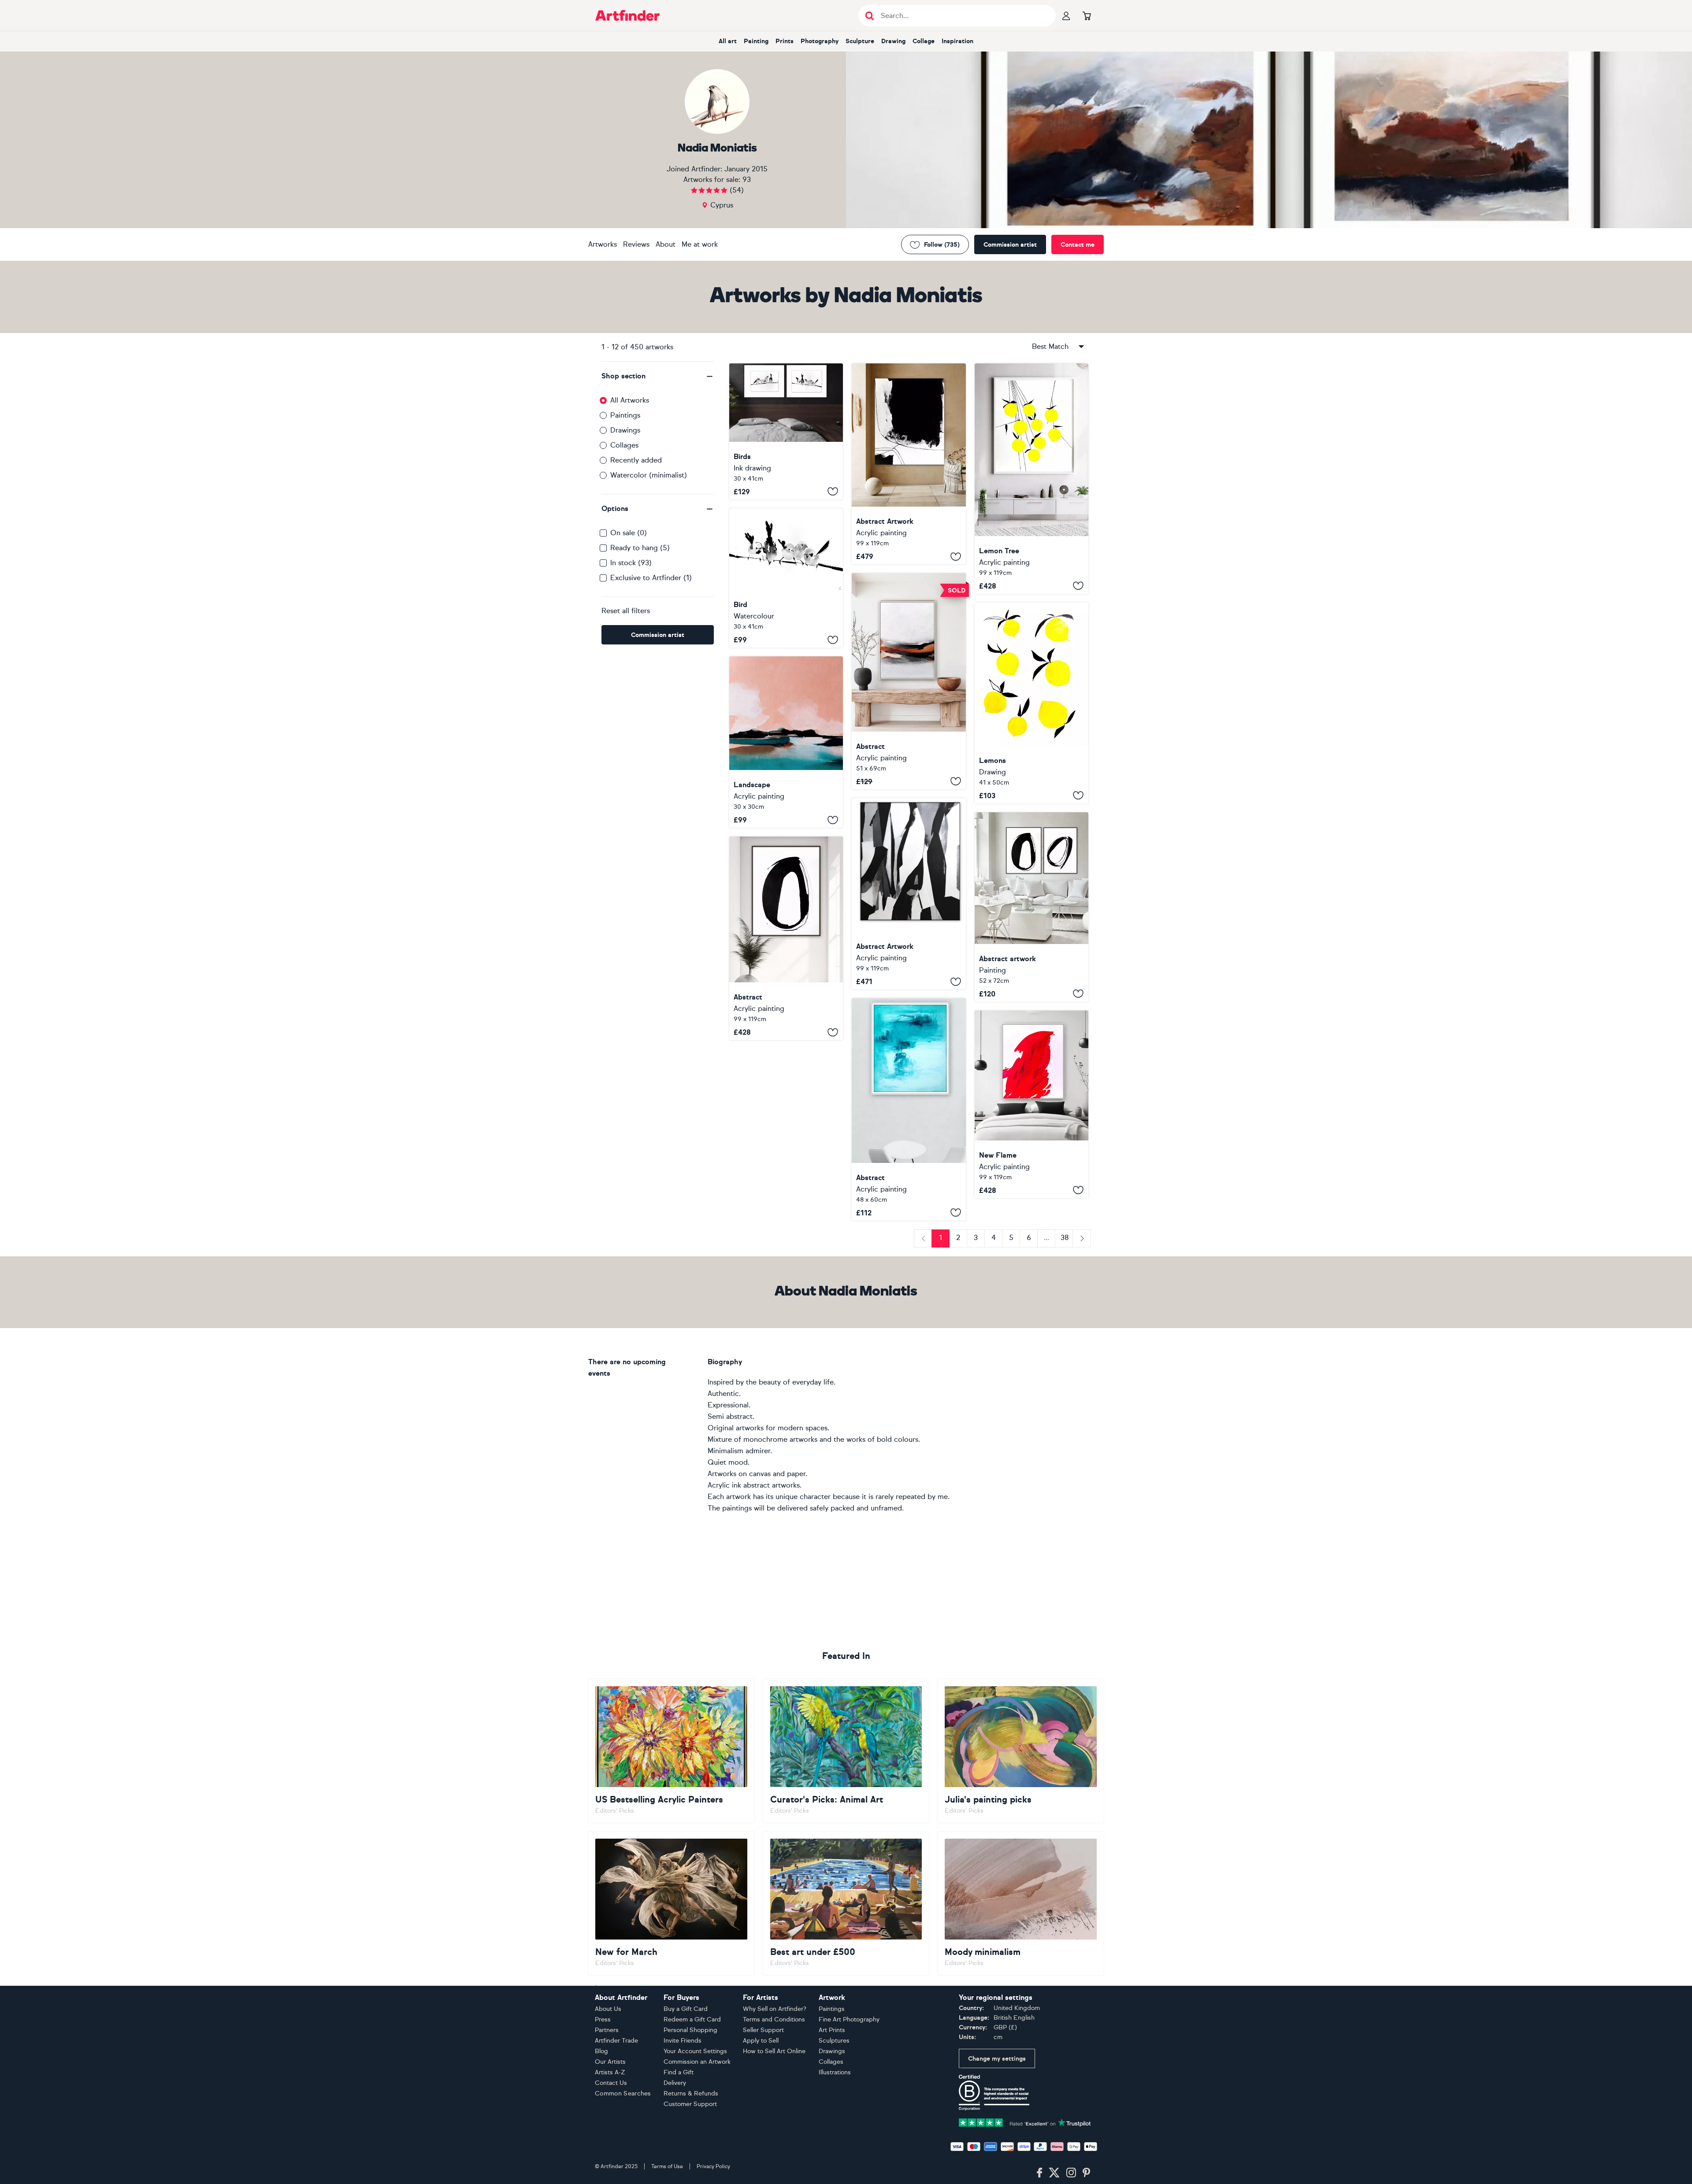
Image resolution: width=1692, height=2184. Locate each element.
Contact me (1078, 245)
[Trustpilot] (1025, 2122)
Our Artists (610, 2062)
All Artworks (630, 400)
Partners (607, 2030)
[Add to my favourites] (833, 492)
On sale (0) (629, 533)
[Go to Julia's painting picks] (1021, 1751)
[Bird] (786, 578)
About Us (608, 2009)
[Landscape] (786, 742)
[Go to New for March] (671, 1903)
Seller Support (763, 2030)
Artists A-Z (610, 2072)
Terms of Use (667, 2166)
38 (1065, 1238)
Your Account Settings (695, 2051)
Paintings (625, 415)
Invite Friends (683, 2041)
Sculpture (860, 41)
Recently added (636, 460)
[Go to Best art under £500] (846, 1903)
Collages (624, 445)
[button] (658, 376)
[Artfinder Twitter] (1054, 2173)
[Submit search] (870, 16)
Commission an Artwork (697, 2062)
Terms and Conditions (774, 2019)
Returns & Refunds (691, 2093)
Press (603, 2019)
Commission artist (1010, 245)
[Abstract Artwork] (909, 464)
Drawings (625, 430)
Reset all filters (626, 611)
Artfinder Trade (616, 2041)
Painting (756, 41)
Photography (820, 41)
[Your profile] (1066, 15)
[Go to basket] (1087, 15)
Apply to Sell (761, 2041)
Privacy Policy (713, 2166)
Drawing (893, 41)
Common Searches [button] (623, 2093)
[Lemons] (1032, 703)
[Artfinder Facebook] (1039, 2173)
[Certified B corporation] (994, 2092)
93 (747, 180)
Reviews (636, 244)
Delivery (675, 2083)
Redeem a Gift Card (692, 2019)
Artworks (603, 244)
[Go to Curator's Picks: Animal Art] (846, 1751)
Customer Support (690, 2104)
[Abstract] (909, 681)
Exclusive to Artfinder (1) (651, 578)
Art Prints (832, 2030)
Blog (601, 2051)
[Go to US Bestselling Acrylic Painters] (671, 1751)
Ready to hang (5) (640, 548)
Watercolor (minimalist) (649, 475)
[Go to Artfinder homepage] (627, 15)
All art (728, 41)
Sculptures (834, 2041)
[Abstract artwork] (1032, 907)
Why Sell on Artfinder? (775, 2009)
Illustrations (835, 2072)
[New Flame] (1032, 1104)
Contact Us (611, 2083)
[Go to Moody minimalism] (1021, 1903)
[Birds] (786, 431)
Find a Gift (679, 2072)
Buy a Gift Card (686, 2009)
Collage (924, 41)
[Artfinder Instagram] (1071, 2173)
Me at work (700, 244)
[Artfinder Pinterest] (1087, 2173)
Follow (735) (942, 245)
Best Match (1050, 346)
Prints (785, 41)
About (666, 244)
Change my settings (997, 2059)
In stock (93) (631, 563)
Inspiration (957, 41)
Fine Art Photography (849, 2019)
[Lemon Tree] (1032, 479)
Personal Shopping (690, 2030)
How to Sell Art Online (774, 2051)
